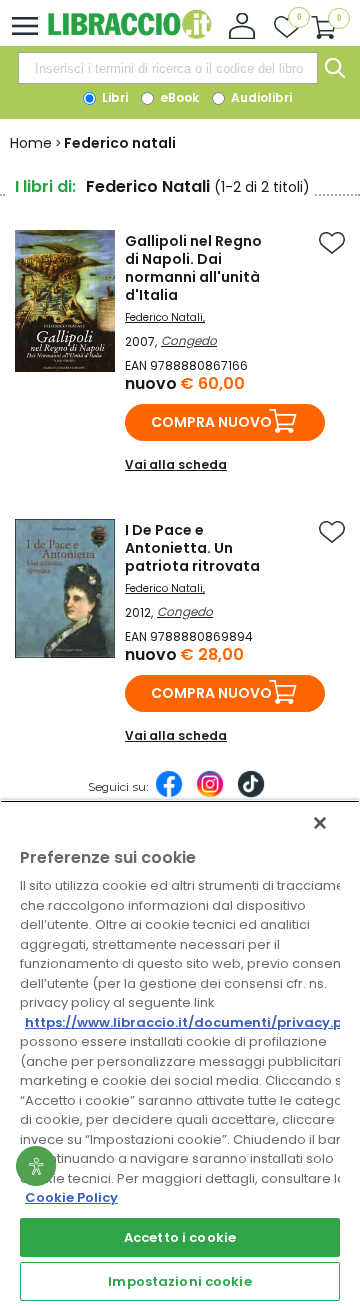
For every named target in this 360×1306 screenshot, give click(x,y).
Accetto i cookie (180, 1237)
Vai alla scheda (176, 464)
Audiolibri (260, 97)
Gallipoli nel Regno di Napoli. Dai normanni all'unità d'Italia (193, 268)
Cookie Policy (71, 1197)
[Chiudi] (320, 823)
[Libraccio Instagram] (210, 794)
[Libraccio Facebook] (169, 794)
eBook (178, 97)
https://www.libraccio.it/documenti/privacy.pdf (191, 1022)
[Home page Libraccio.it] (129, 34)
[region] (180, 1053)
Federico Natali (164, 317)
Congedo (189, 340)
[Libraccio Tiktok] (251, 794)
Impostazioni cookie (179, 1281)
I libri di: (45, 186)
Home (31, 143)
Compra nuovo (211, 422)
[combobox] (168, 68)
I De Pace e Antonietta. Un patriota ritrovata (192, 548)
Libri (113, 97)
